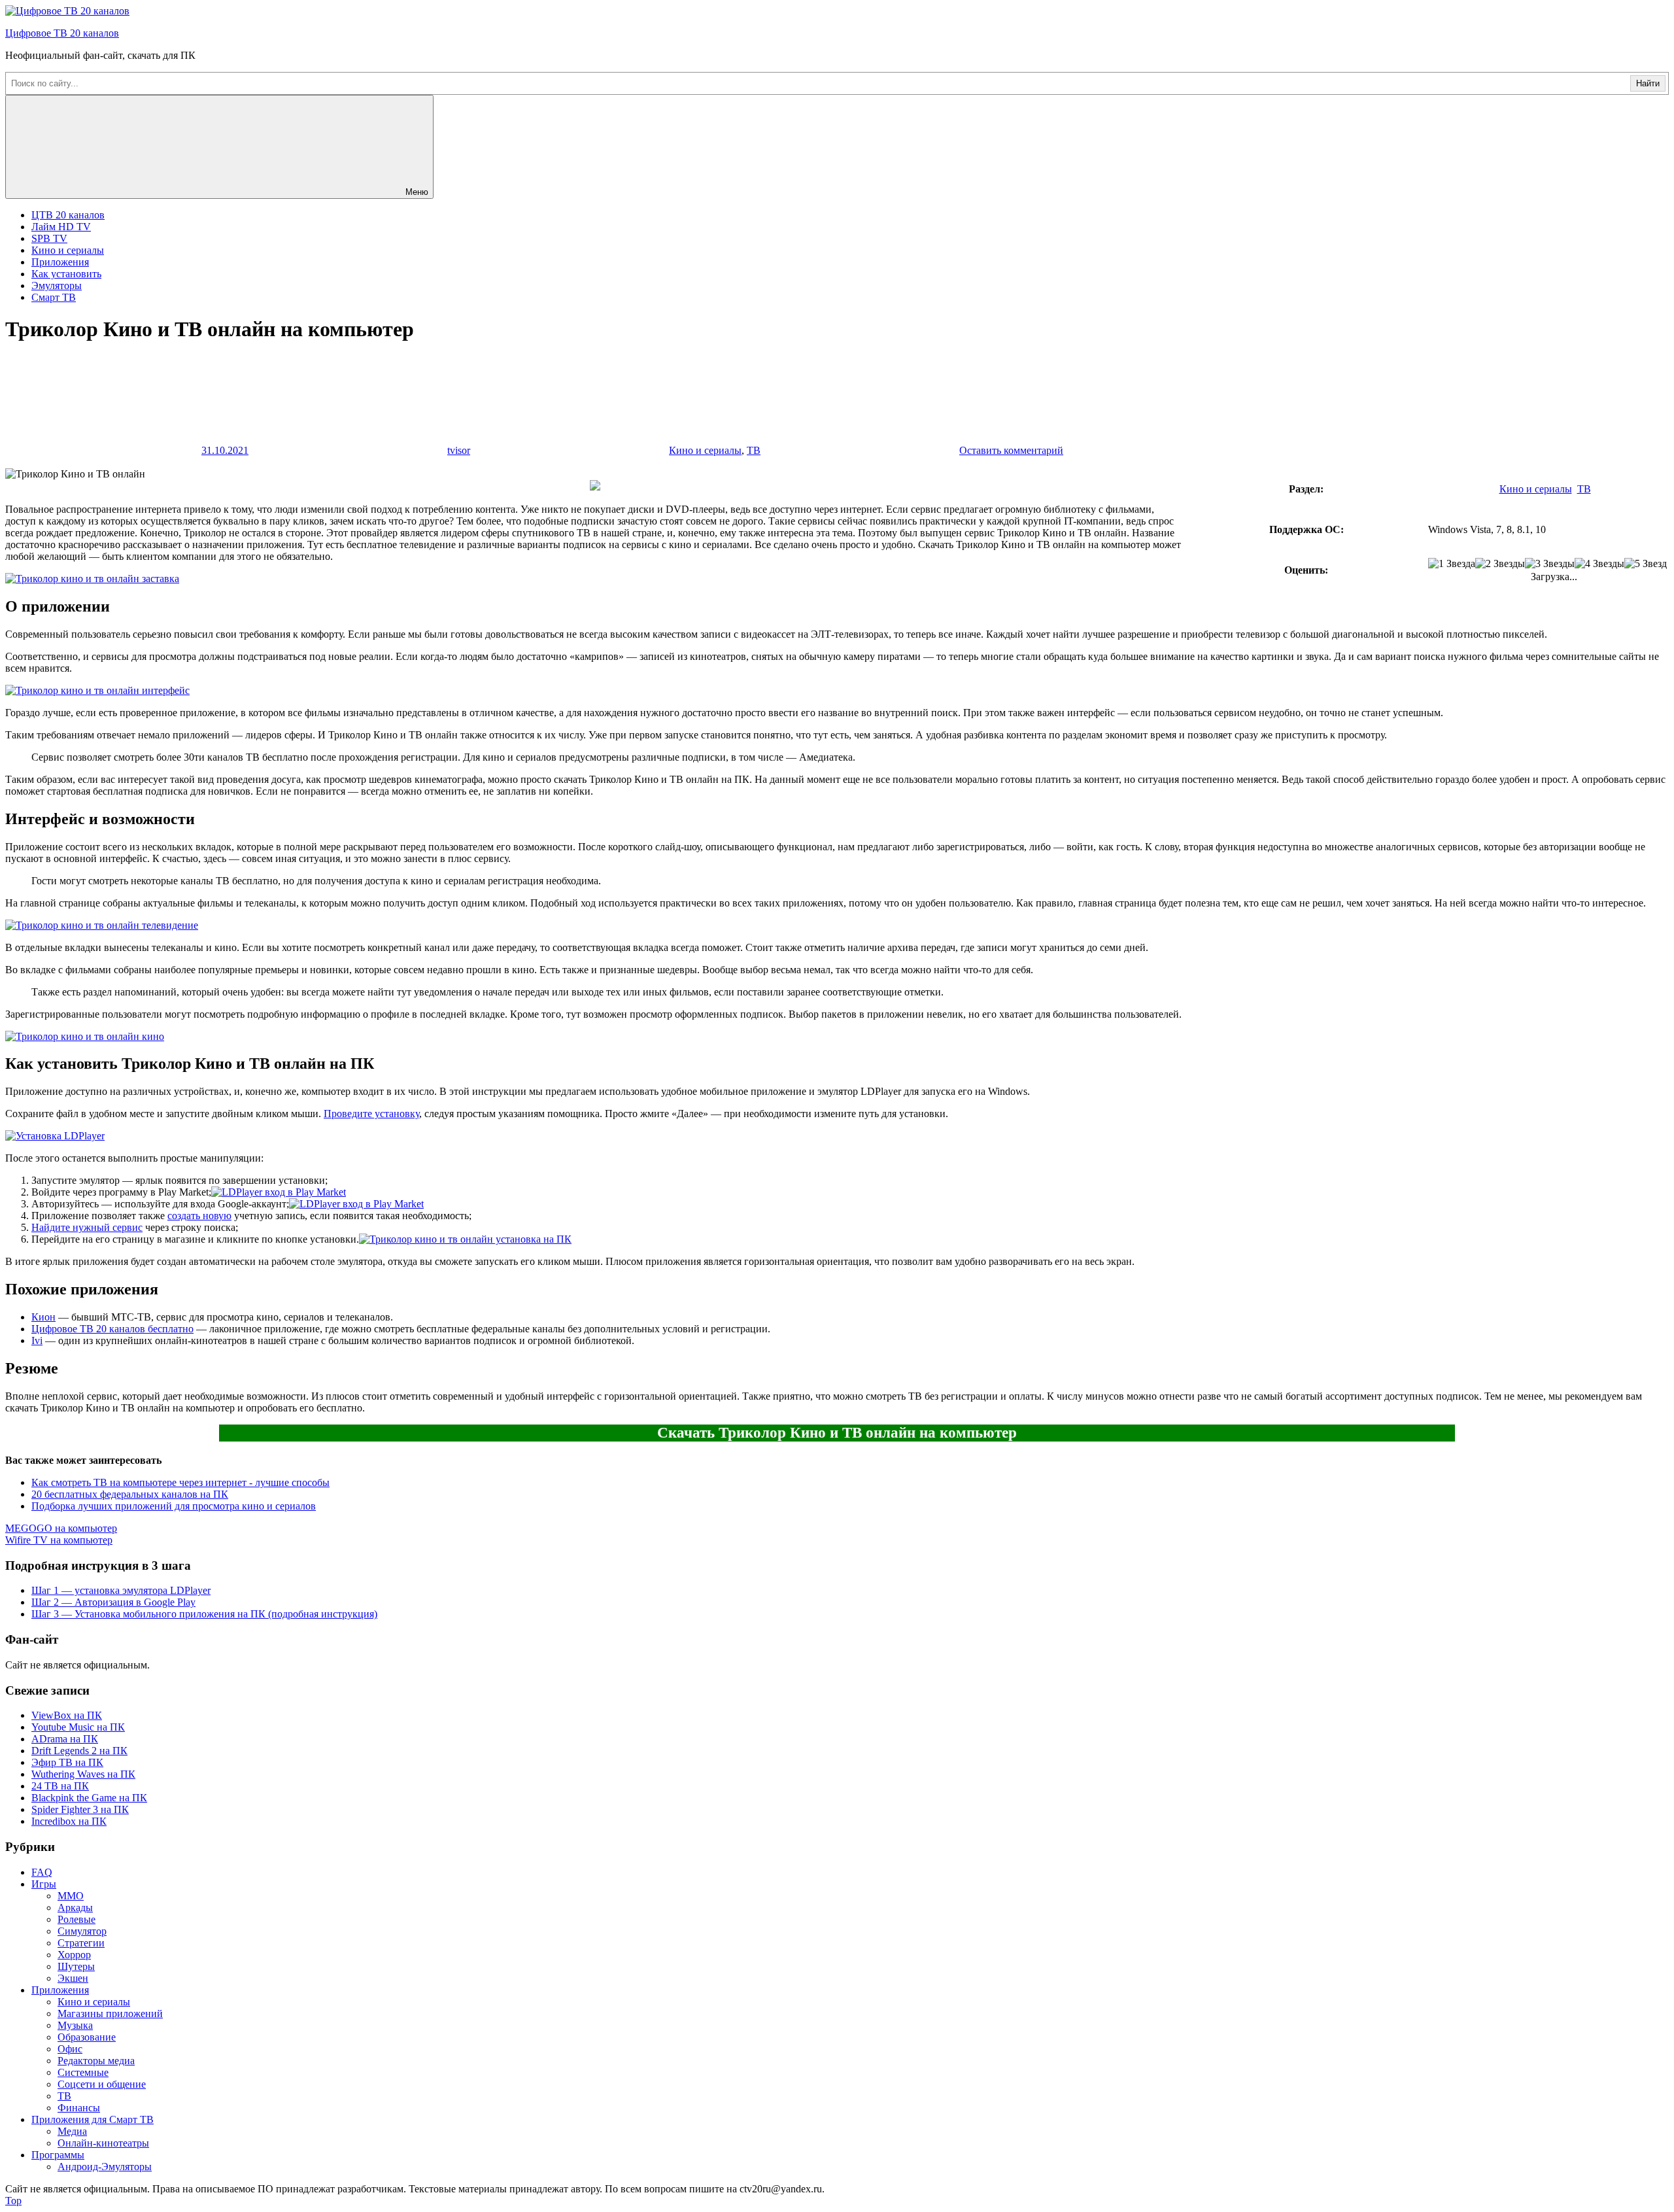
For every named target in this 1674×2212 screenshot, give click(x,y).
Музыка (75, 2025)
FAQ (42, 1872)
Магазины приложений (110, 2013)
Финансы (79, 2108)
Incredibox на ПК (69, 1821)
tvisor (459, 450)
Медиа (72, 2131)
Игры (44, 1884)
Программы (58, 2155)
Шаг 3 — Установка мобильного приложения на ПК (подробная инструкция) (204, 1614)
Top (13, 2201)
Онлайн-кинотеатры (103, 2143)
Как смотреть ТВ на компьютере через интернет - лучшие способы (180, 1482)
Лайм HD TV (61, 227)
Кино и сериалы (68, 250)
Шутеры (76, 1966)
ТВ (754, 450)
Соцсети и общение (102, 2084)
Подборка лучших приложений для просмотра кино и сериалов (174, 1506)
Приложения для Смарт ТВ (93, 2119)
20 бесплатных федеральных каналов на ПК (130, 1494)
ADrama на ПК (65, 1739)
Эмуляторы (57, 285)
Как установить (66, 274)
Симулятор (82, 1931)
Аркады (75, 1908)
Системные (83, 2072)
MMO (71, 1896)
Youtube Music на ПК (78, 1727)
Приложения (60, 262)
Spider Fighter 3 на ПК (80, 1809)
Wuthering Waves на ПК (83, 1774)
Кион (43, 1317)
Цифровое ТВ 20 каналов (62, 33)
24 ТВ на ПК (60, 1786)
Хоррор (74, 1955)
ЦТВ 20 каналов (68, 215)
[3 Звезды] (1550, 564)
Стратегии (81, 1943)
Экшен (73, 1978)
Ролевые (77, 1919)
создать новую (199, 1216)
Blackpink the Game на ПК (89, 1798)
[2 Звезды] (1500, 564)
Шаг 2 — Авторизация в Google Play (113, 1602)
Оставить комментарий (1011, 450)
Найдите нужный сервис (87, 1227)
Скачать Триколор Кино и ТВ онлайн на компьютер (837, 1433)
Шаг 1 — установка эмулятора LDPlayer (121, 1590)
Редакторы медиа (96, 2061)
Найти (1648, 83)
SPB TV (49, 238)
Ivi (37, 1340)
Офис (70, 2049)
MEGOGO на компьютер (61, 1528)
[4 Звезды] (1599, 564)
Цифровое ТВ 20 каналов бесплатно (112, 1329)
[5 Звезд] (1646, 564)
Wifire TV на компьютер (59, 1540)
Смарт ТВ (54, 297)
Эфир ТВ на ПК (67, 1762)
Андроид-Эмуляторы (105, 2167)
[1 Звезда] (1452, 564)
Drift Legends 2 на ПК (79, 1751)
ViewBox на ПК (67, 1715)
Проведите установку (371, 1114)
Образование (87, 2037)
